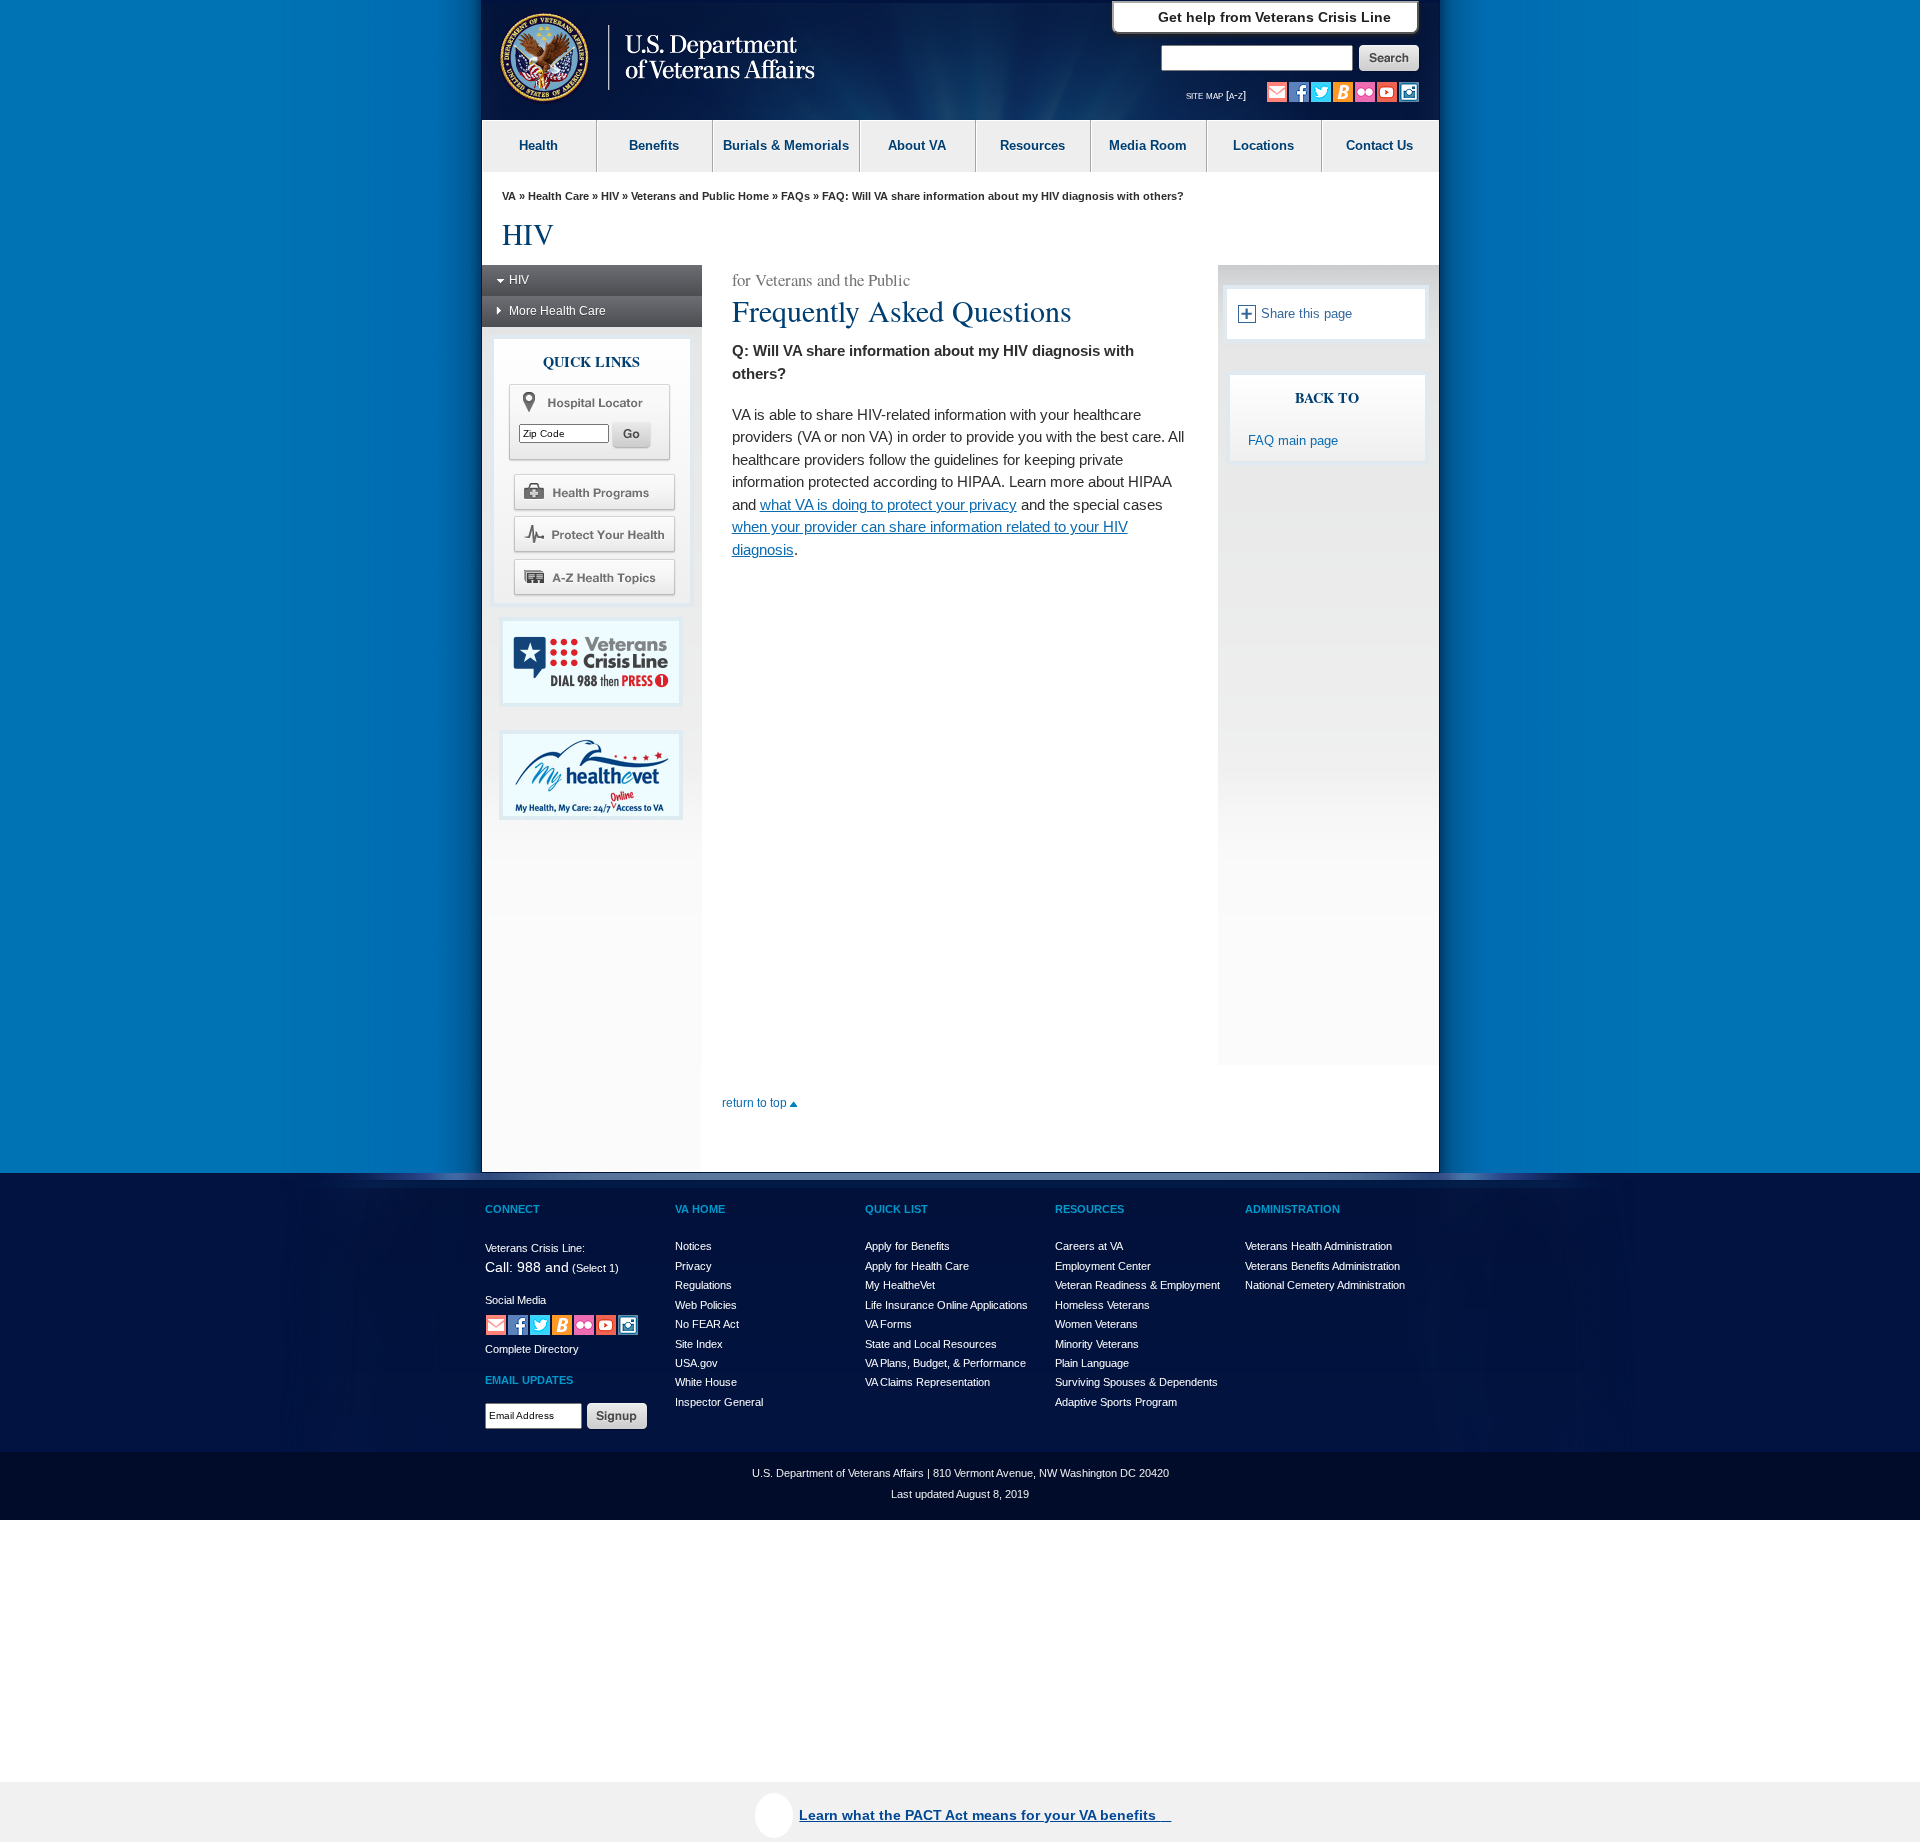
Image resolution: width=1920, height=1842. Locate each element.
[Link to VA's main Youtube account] (1387, 91)
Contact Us (1379, 145)
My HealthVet (900, 1285)
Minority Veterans (1097, 1344)
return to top (756, 1103)
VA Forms (888, 1324)
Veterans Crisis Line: (535, 1248)
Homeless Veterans (1102, 1305)
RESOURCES (1089, 1209)
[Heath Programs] (594, 491)
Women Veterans (1096, 1324)
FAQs (795, 196)
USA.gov (696, 1363)
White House (706, 1382)
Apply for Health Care (917, 1266)
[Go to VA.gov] (652, 59)
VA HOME (700, 1209)
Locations (1263, 145)
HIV (610, 196)
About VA (917, 145)
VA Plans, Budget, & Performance (945, 1363)
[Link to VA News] (1343, 91)
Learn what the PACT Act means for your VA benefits (979, 1815)
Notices (693, 1246)
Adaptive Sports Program (1116, 1402)
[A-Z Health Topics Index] (594, 577)
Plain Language (1092, 1363)
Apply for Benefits (907, 1246)
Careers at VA (1089, 1246)
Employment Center (1103, 1266)
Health (538, 145)
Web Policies (706, 1305)
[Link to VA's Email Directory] (1277, 91)
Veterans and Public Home (700, 196)
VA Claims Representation (927, 1382)
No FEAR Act (707, 1324)
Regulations (703, 1285)
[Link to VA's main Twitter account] (1321, 91)
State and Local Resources (931, 1344)
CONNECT (512, 1209)
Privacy (693, 1266)
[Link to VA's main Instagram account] (1409, 91)
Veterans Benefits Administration (1322, 1266)
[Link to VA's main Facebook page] (1299, 91)
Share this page (1304, 313)
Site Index (699, 1344)
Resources (1032, 145)
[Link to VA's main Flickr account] (1365, 91)
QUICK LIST (896, 1209)
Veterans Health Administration (1318, 1246)
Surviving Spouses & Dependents (1136, 1382)
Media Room (1148, 145)
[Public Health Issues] (594, 534)
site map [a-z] (1216, 95)
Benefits (654, 145)
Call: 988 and (527, 1267)
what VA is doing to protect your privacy (888, 504)
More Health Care (557, 311)
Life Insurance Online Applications (946, 1305)
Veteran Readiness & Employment (1137, 1285)
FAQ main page (1293, 440)
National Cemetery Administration (1325, 1285)
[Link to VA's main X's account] (540, 1324)
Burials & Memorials (786, 145)
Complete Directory (532, 1349)
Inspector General (719, 1402)
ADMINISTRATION (1292, 1209)
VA (509, 196)
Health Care (558, 196)
